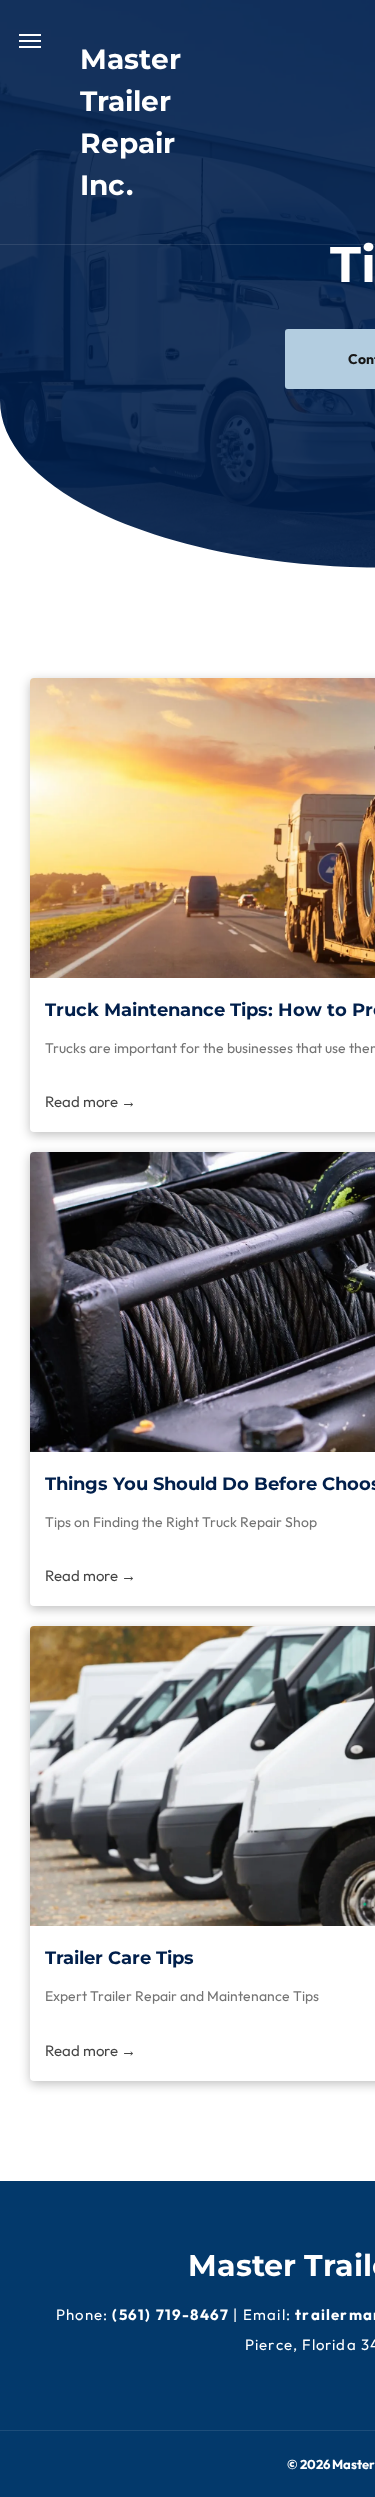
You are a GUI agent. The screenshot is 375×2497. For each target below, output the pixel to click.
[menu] (30, 41)
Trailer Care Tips (119, 1958)
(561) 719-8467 (170, 2314)
